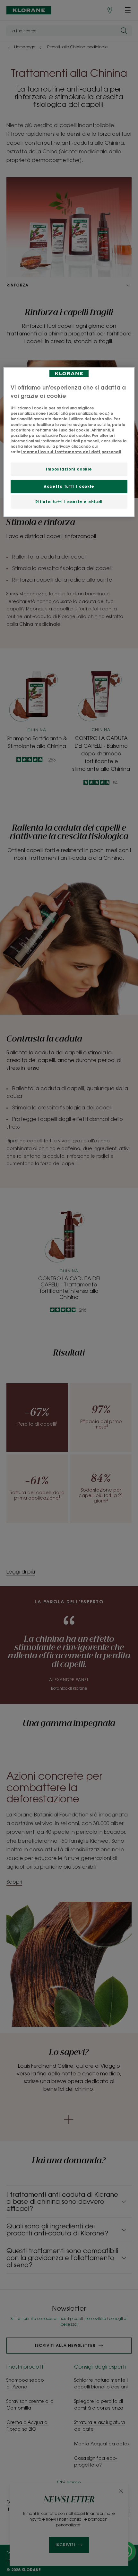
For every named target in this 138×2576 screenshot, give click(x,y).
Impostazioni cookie (69, 469)
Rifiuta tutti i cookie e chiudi (69, 502)
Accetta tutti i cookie (69, 486)
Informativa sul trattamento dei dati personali (71, 452)
